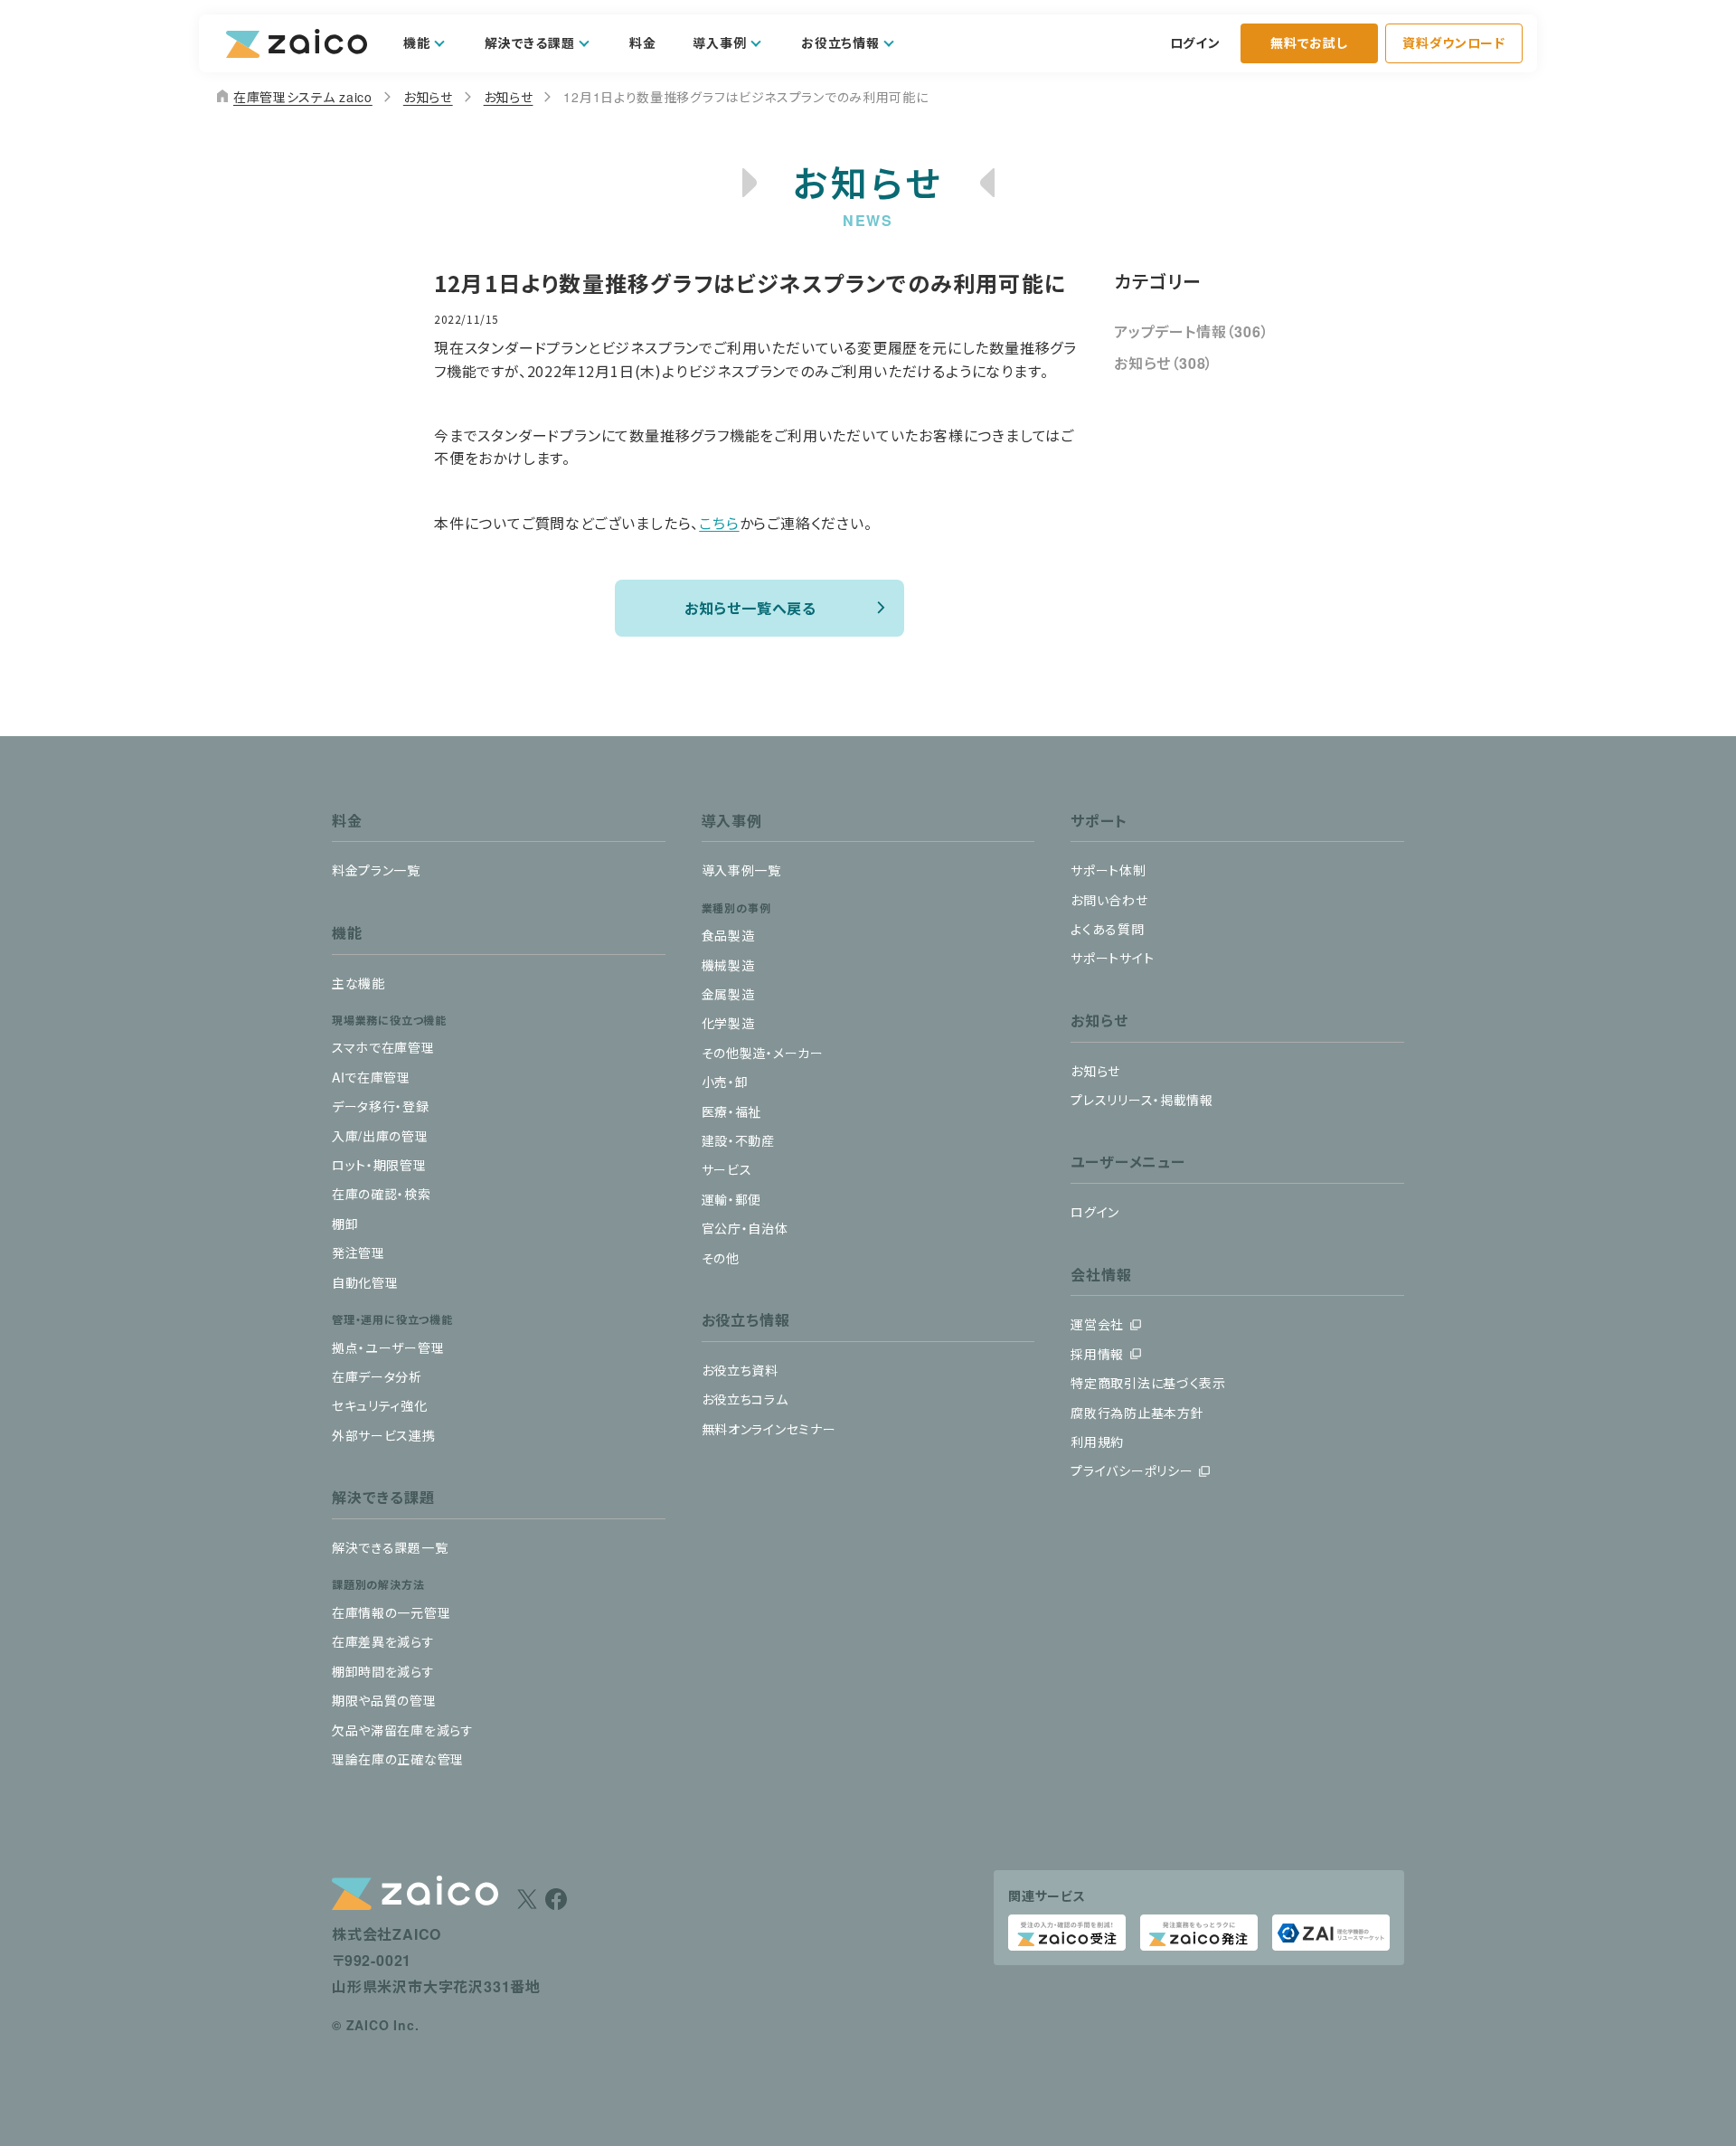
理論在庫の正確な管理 (398, 1759)
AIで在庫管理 (371, 1077)
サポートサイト (1112, 958)
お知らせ (428, 97)
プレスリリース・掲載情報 (1142, 1100)
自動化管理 (365, 1282)
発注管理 (359, 1253)
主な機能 (359, 983)
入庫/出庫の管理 (380, 1136)
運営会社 (1097, 1324)
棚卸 (345, 1224)
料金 (642, 43)
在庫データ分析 (377, 1376)
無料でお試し (1309, 43)
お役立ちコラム (745, 1399)
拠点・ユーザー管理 (388, 1347)
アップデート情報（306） (1191, 331)
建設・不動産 (738, 1140)
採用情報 (1097, 1354)
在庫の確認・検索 (382, 1194)
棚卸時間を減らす (383, 1671)
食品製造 (728, 935)
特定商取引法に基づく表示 (1148, 1383)
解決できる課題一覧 (390, 1547)
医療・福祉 (732, 1111)
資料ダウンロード (1454, 43)
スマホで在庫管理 (383, 1047)
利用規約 (1097, 1442)
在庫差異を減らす (383, 1641)
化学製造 (728, 1023)
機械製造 (728, 965)
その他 (721, 1258)
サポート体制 (1108, 870)
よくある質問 (1107, 929)
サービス (727, 1169)
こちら (719, 523)
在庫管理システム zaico (293, 97)
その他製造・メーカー (763, 1053)
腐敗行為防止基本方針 (1137, 1413)
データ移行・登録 (381, 1106)
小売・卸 (725, 1082)
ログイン (1195, 43)
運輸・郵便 (732, 1199)
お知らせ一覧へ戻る (750, 608)
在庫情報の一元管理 (391, 1612)
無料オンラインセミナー (769, 1429)
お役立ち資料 (740, 1370)
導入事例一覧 (741, 870)
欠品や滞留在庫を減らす (403, 1730)
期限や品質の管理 (384, 1700)
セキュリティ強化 (380, 1405)
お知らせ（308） (1164, 363)
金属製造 (728, 994)
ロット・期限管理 (379, 1165)
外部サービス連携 (384, 1435)
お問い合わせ (1109, 900)
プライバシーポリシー (1132, 1470)
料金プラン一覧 (376, 870)
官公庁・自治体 (745, 1228)
